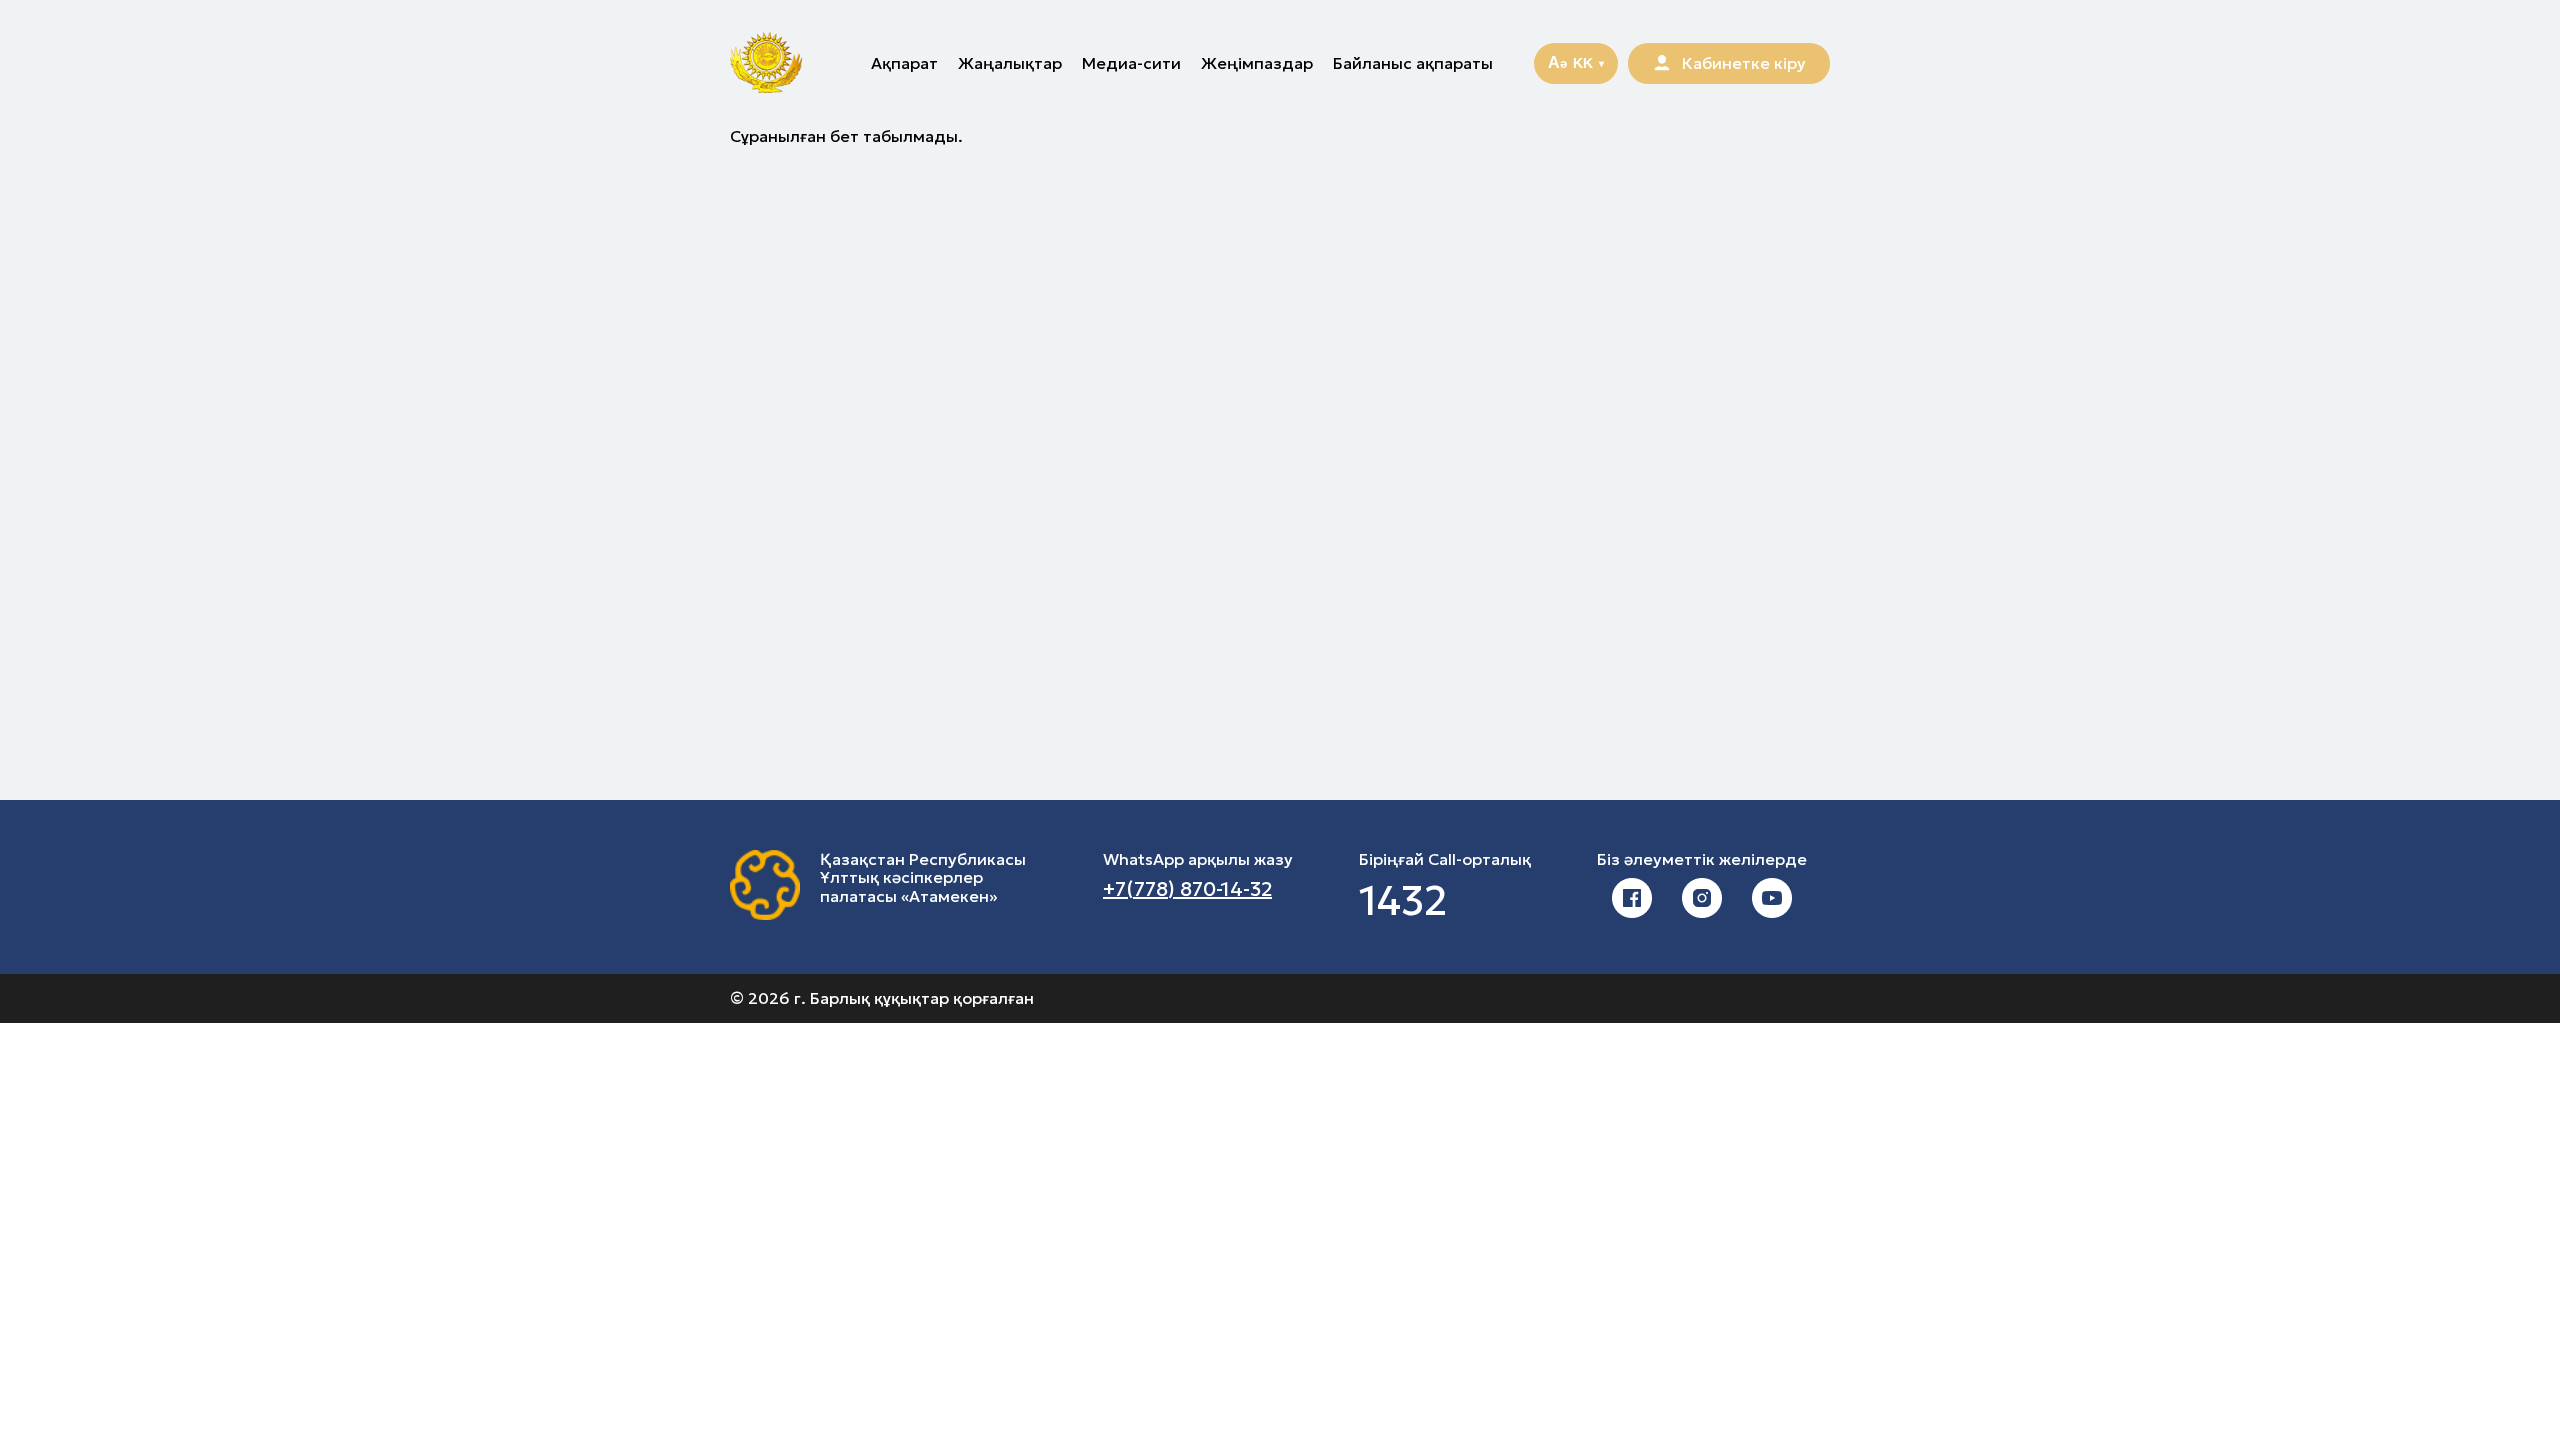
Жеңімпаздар (1257, 63)
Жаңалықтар (1010, 63)
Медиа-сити (1131, 63)
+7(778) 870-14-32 (1187, 889)
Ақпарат (904, 63)
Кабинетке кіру (1744, 63)
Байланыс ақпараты (1413, 63)
